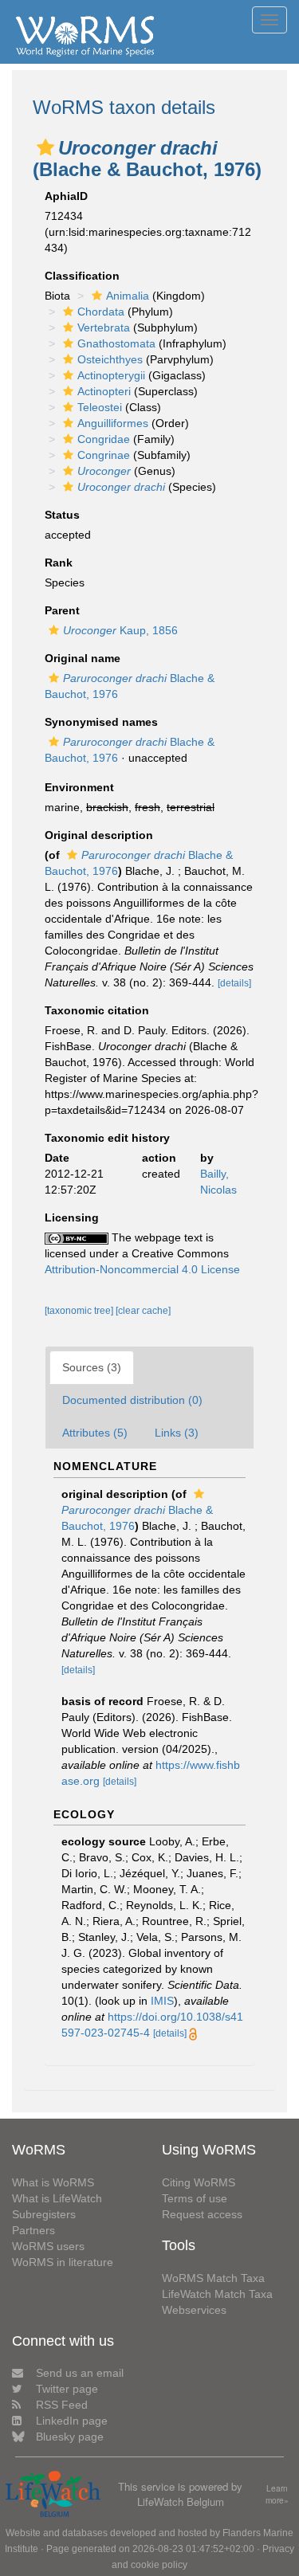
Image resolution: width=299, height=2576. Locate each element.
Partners (33, 2230)
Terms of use (195, 2198)
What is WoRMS (53, 2182)
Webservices (194, 2310)
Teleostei (100, 407)
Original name (83, 658)
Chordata (101, 312)
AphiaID (66, 196)
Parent (62, 610)
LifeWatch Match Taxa (217, 2294)
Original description (99, 835)
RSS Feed (62, 2405)
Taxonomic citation (97, 1010)
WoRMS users (48, 2246)
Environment (79, 787)
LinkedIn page (72, 2421)
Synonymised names (101, 722)
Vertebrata (104, 327)
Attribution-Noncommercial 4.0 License (142, 1269)
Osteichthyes (110, 359)
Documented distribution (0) (132, 1400)
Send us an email (80, 2373)
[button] (45, 147)
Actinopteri (104, 391)
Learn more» (277, 2494)
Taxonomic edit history (107, 1138)
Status (62, 515)
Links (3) (177, 1433)
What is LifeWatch (57, 2198)
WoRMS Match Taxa (213, 2278)
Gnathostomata (116, 343)
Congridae (104, 439)
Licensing (72, 1217)
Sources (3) (92, 1367)
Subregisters (44, 2214)
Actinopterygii (111, 375)
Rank (59, 563)
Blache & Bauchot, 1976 (137, 1518)
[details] (234, 983)
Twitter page (67, 2389)
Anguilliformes (113, 423)
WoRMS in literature (63, 2262)
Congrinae (104, 455)
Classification (82, 276)
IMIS (162, 2001)
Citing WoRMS (199, 2182)
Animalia (128, 296)
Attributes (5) (95, 1433)
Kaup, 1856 (120, 630)
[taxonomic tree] (80, 1311)
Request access (202, 2214)
